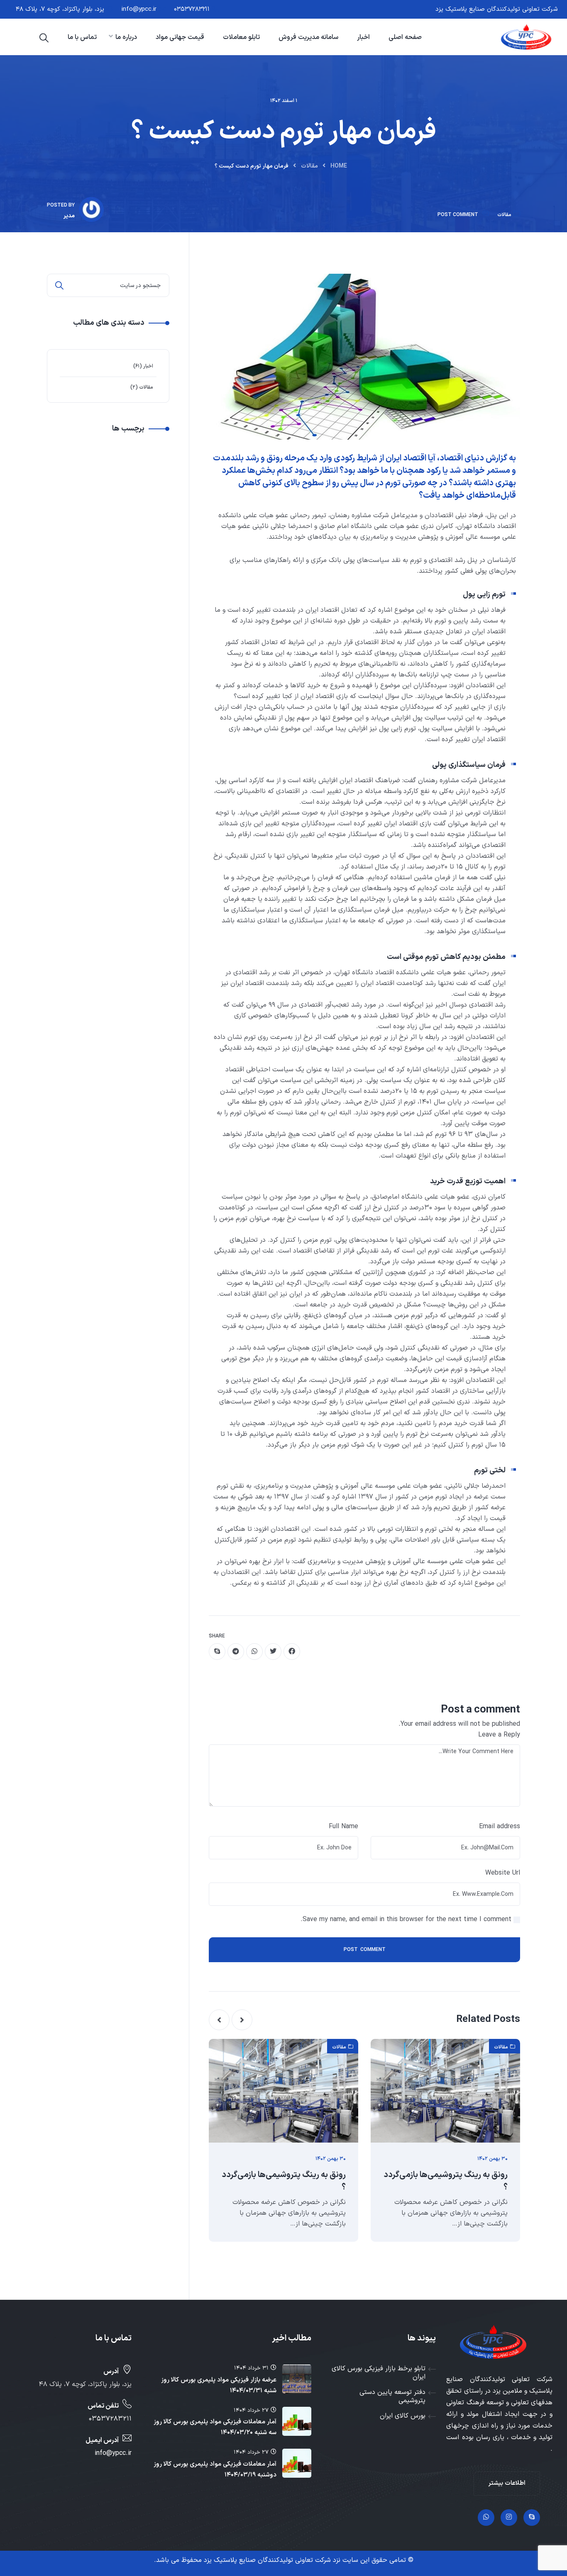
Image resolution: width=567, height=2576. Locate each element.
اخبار (148, 366)
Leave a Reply (499, 1735)
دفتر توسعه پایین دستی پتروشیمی (392, 2396)
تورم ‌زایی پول (484, 595)
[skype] (217, 1652)
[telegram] (236, 1652)
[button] (242, 2020)
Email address (500, 1827)
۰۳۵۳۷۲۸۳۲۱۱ (192, 9)
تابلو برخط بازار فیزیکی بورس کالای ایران (379, 2373)
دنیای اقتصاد (462, 458)
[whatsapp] (254, 1652)
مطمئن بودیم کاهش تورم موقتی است (446, 957)
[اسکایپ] (532, 2518)
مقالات (309, 166)
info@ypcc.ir (139, 9)
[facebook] (292, 1652)
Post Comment (458, 215)
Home (339, 166)
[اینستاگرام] (509, 2518)
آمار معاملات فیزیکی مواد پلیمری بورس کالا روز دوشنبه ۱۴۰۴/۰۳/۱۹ (215, 2470)
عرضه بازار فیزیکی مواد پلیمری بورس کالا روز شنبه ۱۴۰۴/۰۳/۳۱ (219, 2385)
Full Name (343, 1827)
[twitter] (273, 1652)
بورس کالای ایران (403, 2416)
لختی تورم (490, 1470)
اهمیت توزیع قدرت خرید (468, 1181)
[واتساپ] (486, 2518)
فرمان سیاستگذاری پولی (469, 765)
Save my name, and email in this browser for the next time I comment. (406, 1919)
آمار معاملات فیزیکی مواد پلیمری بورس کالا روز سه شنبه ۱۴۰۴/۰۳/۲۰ (215, 2427)
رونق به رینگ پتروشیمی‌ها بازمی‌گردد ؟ (446, 2181)
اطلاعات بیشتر (507, 2483)
